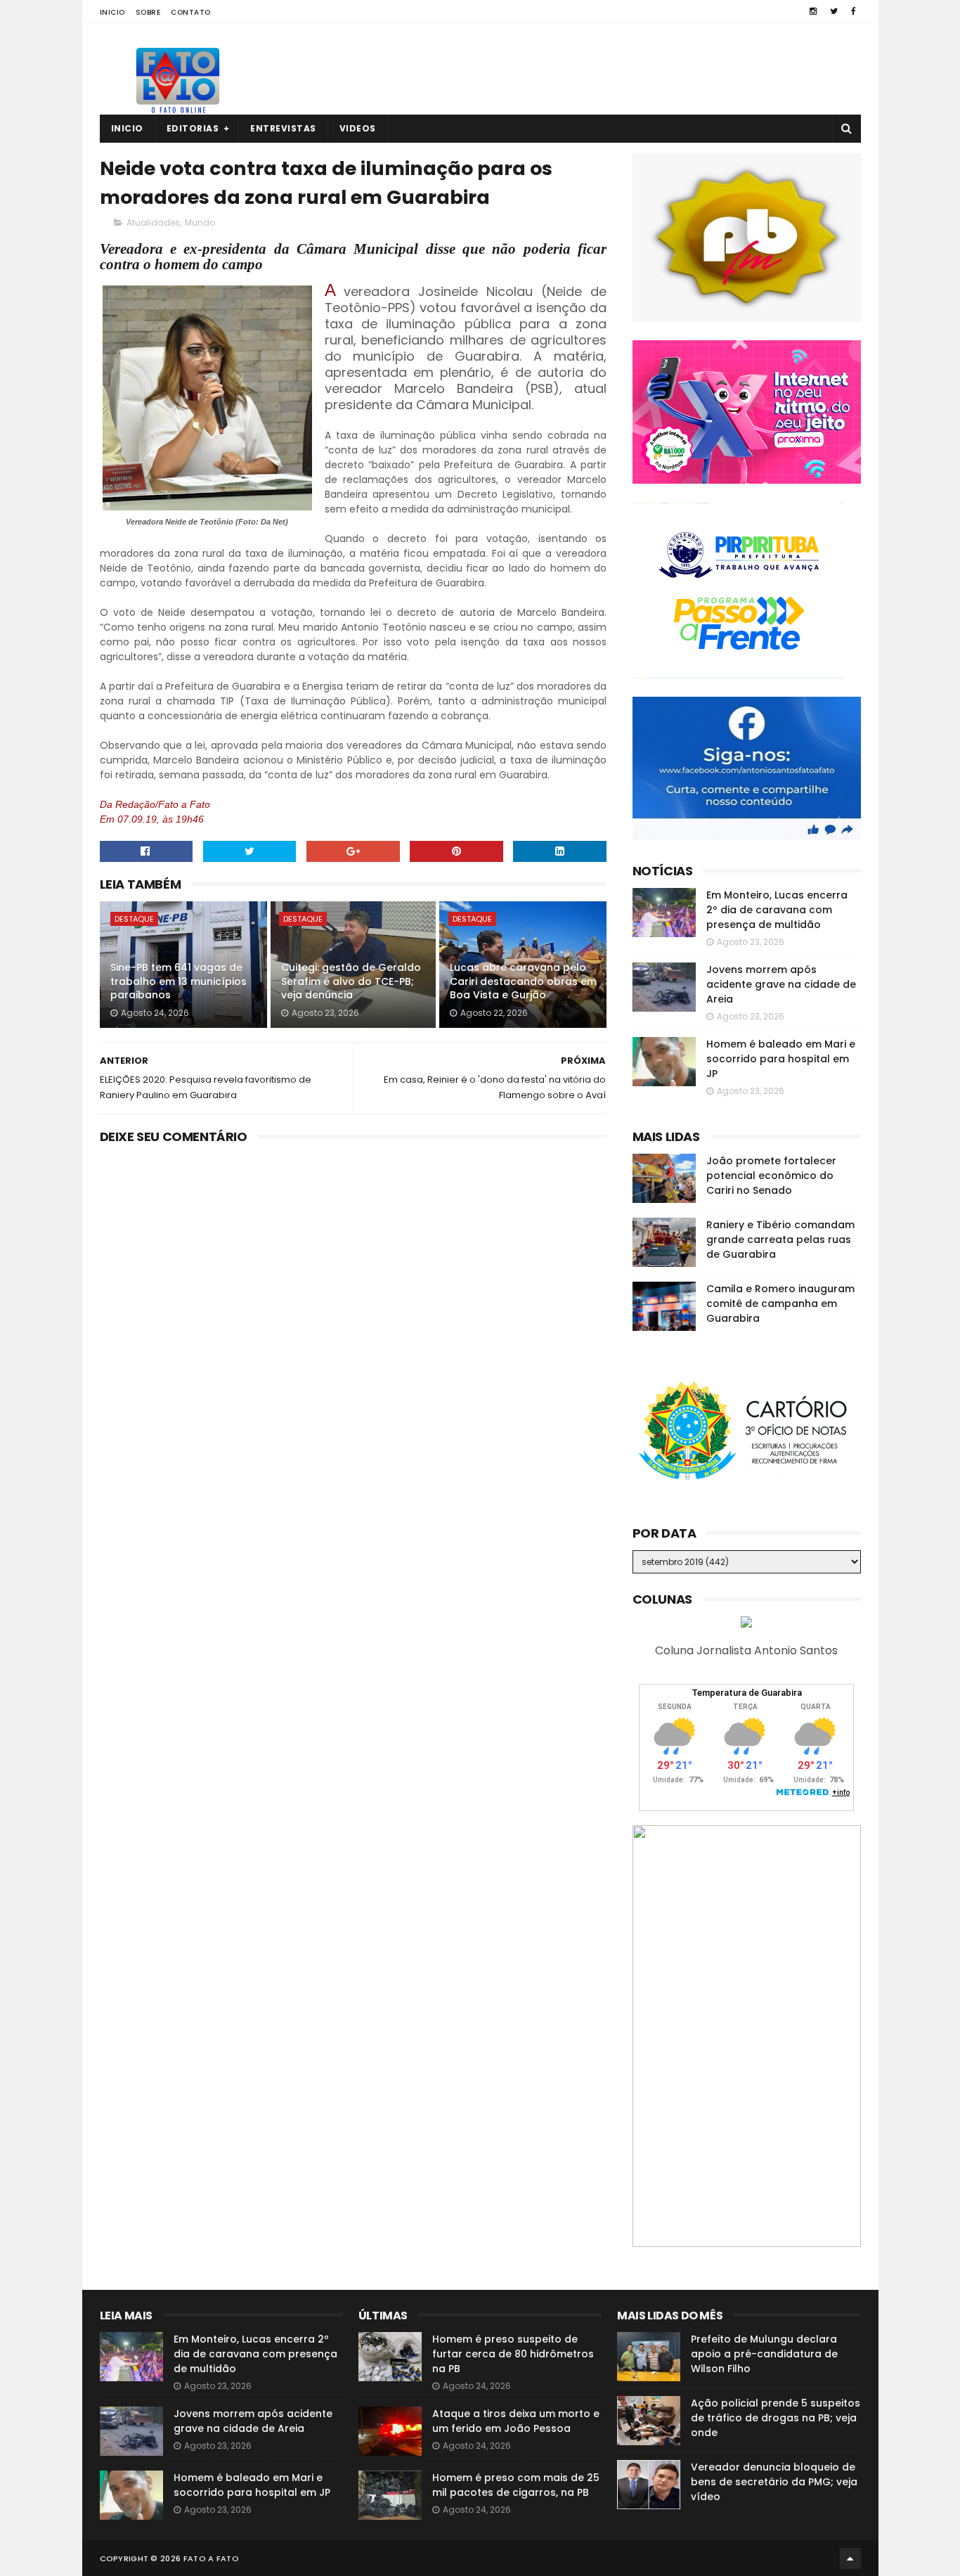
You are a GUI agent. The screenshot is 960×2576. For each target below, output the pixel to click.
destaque (134, 919)
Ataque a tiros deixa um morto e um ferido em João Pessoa (516, 2421)
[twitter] (834, 11)
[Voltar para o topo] (850, 2558)
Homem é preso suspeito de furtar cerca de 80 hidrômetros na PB (513, 2354)
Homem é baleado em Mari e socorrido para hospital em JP (781, 1059)
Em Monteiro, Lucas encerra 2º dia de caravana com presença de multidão (777, 910)
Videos (358, 128)
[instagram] (813, 11)
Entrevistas (283, 128)
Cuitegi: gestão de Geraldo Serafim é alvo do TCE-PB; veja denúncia (351, 981)
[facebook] (854, 11)
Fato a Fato (211, 2558)
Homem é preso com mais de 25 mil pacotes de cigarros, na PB (516, 2485)
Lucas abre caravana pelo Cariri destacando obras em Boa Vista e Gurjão (523, 981)
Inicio (112, 12)
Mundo (200, 223)
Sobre (148, 12)
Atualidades (153, 223)
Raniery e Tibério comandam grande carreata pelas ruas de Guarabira (780, 1239)
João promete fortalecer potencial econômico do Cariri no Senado (771, 1176)
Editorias (193, 128)
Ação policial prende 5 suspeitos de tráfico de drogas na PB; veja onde (776, 2418)
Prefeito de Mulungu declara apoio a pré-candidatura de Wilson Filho (764, 2354)
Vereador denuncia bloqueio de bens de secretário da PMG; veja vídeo (774, 2482)
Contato (191, 12)
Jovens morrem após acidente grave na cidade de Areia (781, 984)
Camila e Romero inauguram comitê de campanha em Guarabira (780, 1303)
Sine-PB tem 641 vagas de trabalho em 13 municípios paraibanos (179, 981)
